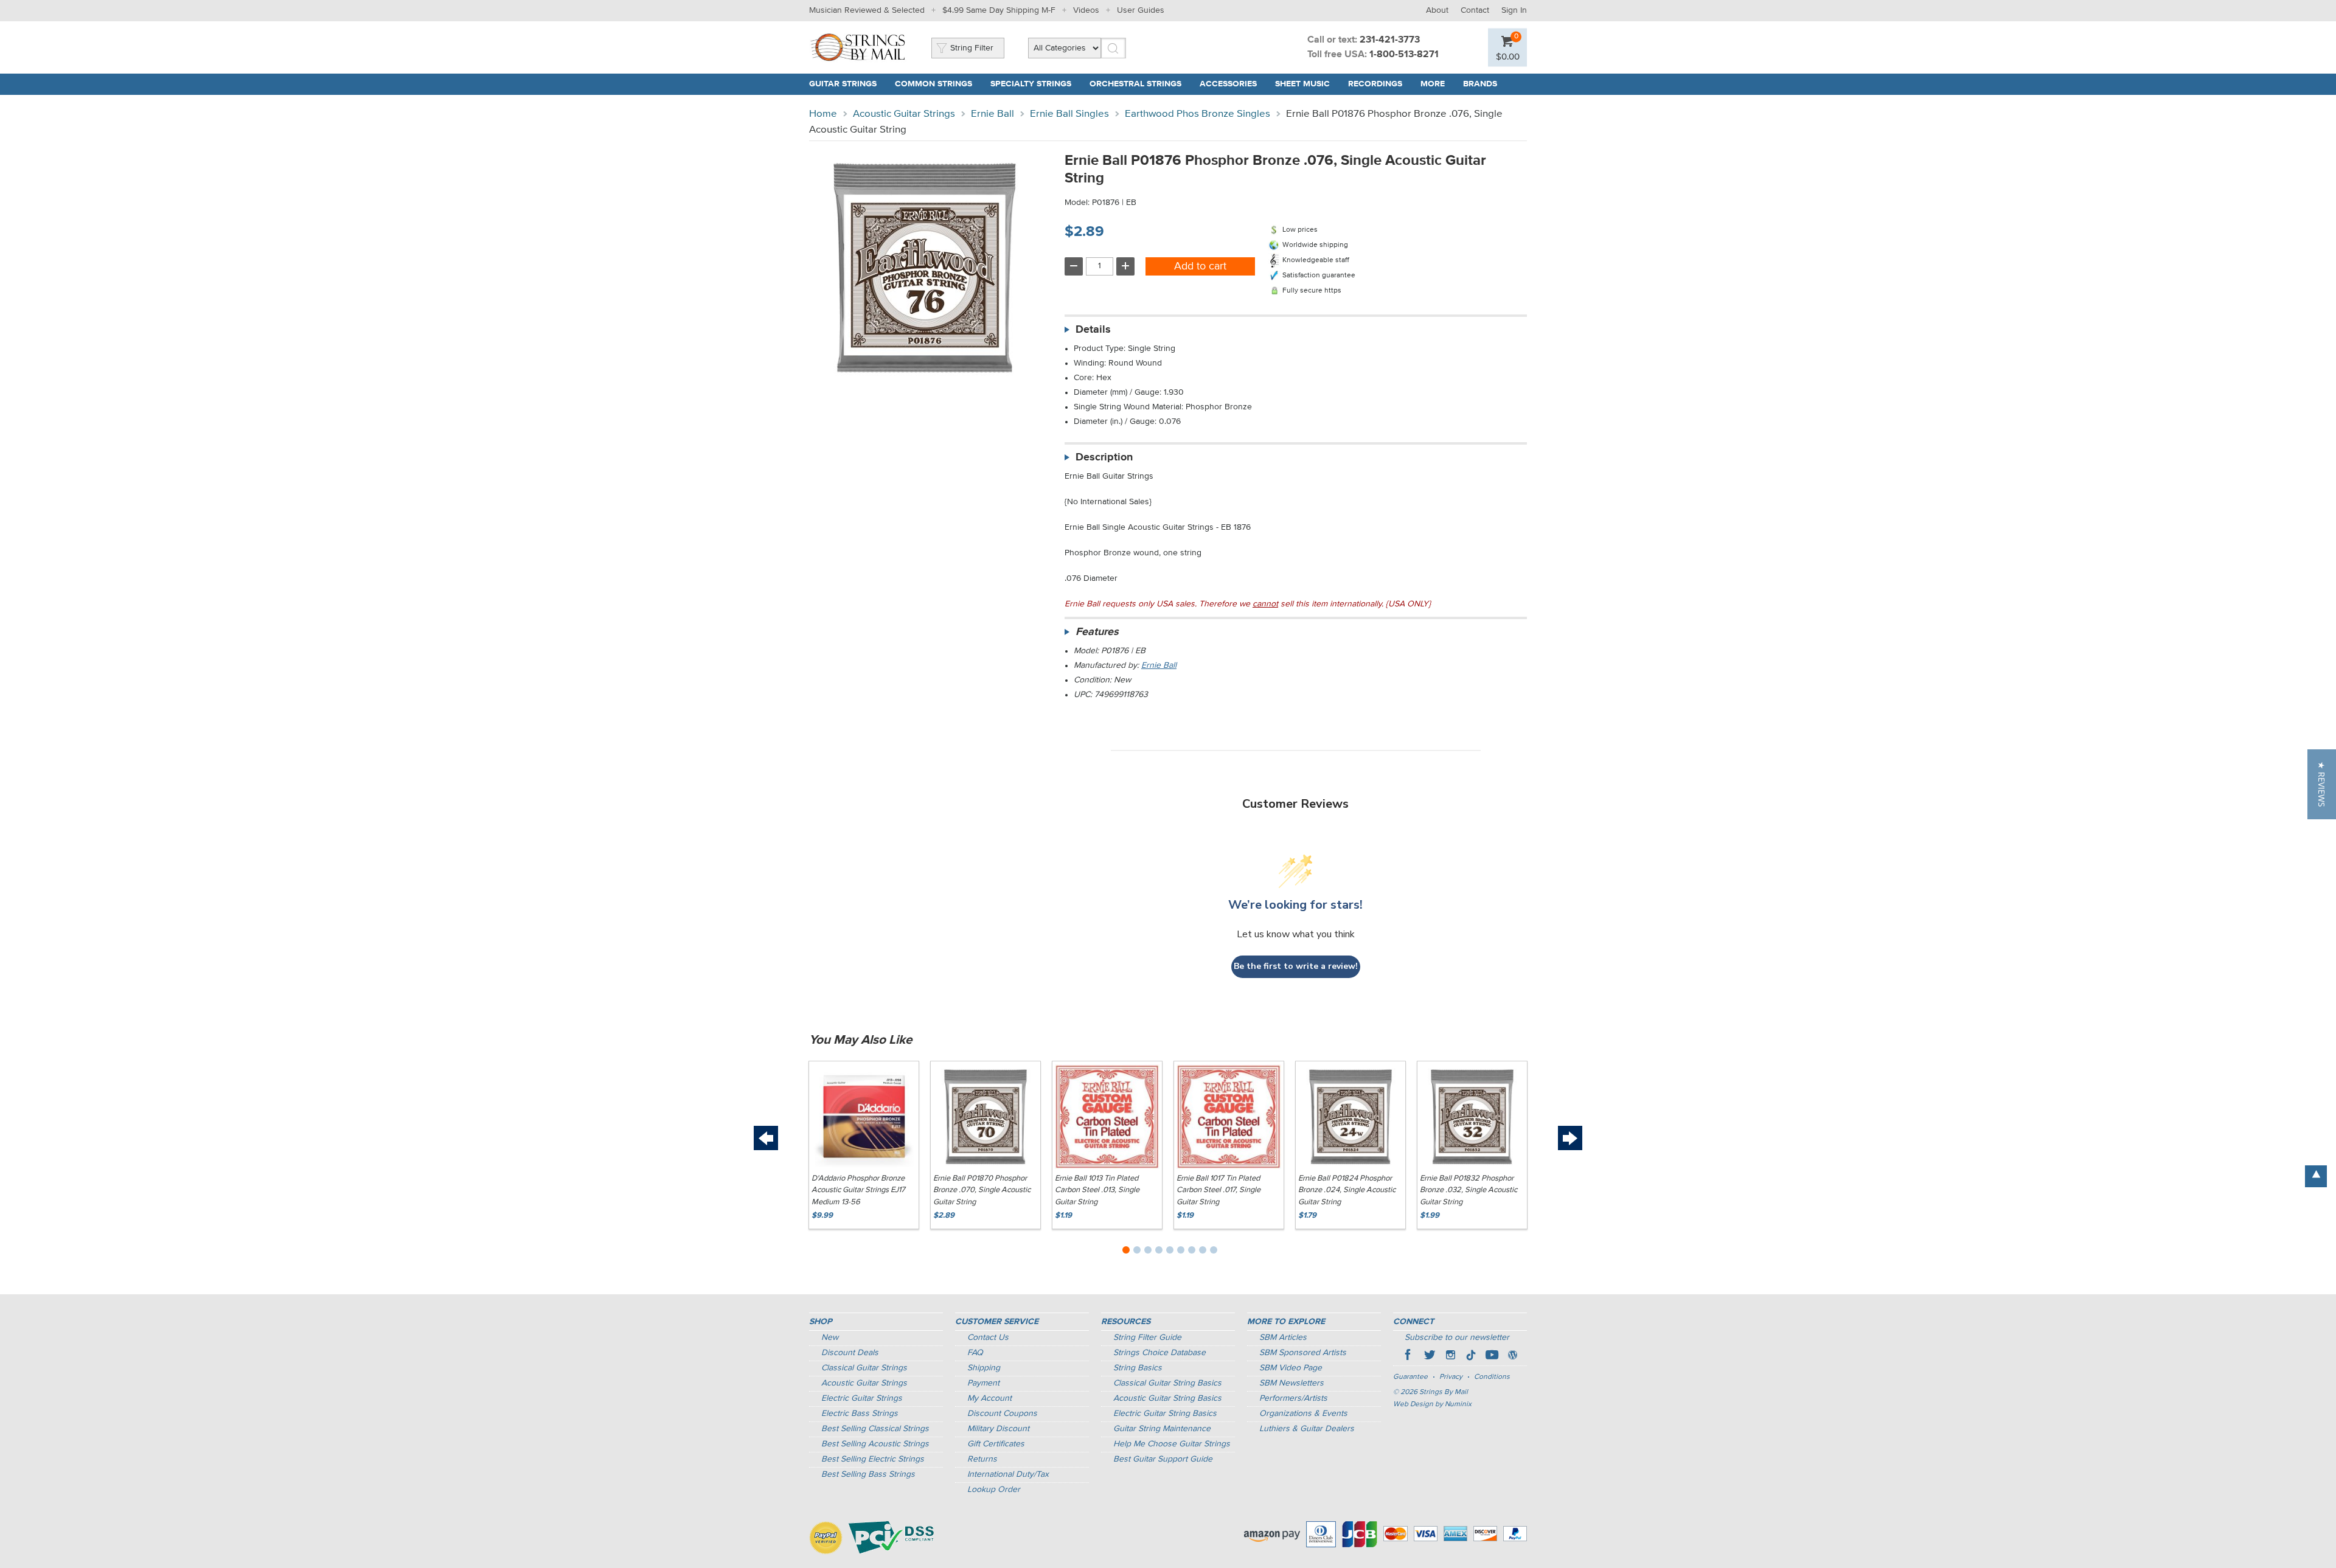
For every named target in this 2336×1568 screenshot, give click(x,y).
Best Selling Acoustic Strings (875, 1444)
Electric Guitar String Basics (1165, 1414)
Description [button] (1104, 457)
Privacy (1451, 1377)
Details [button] (1093, 330)
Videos (1086, 10)
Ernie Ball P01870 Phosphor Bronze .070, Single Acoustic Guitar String (982, 1190)
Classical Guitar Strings (864, 1368)
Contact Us (988, 1337)
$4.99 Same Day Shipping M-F (999, 10)
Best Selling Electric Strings (873, 1459)
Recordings (1375, 84)
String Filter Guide (1147, 1337)
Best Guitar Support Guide (1163, 1459)
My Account (989, 1398)
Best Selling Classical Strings (875, 1429)
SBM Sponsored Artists (1303, 1353)
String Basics (1138, 1368)
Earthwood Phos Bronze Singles (1198, 114)
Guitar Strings (843, 84)
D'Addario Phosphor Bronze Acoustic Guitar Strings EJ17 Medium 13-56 (858, 1190)
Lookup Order (994, 1490)
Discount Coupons (1002, 1414)
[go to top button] (2316, 1176)
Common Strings (933, 84)
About (1437, 10)
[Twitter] (1430, 1356)
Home (823, 114)
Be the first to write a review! (1296, 966)
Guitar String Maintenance (1162, 1429)
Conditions (1492, 1377)
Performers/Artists (1293, 1398)
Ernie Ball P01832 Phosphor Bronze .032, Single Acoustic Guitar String (1469, 1190)
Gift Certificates (996, 1444)
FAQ (975, 1353)
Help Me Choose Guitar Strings (1172, 1444)
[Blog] (1512, 1356)
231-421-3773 (1390, 40)
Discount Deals (850, 1353)
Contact (1475, 10)
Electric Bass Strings (860, 1414)
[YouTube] (1492, 1356)
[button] (2322, 784)
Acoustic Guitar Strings (904, 114)
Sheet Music (1302, 84)
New (830, 1337)
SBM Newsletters (1291, 1383)
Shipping (984, 1368)
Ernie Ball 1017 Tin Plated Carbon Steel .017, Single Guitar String (1218, 1190)
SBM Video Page (1291, 1368)
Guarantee (1410, 1377)
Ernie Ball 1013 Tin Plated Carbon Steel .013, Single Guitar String (1097, 1190)
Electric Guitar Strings (862, 1398)
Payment (983, 1383)
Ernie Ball (992, 114)
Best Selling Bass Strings (868, 1474)
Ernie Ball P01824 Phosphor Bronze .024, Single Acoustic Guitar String (1347, 1190)
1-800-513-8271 (1404, 55)
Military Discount (998, 1429)
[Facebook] (1409, 1356)
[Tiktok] (1471, 1356)
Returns (982, 1459)
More (1433, 84)
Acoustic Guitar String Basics (1167, 1398)
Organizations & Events (1303, 1414)
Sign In (1514, 10)
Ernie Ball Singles (1069, 114)
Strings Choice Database (1159, 1353)
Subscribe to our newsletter (1457, 1337)
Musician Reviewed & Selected (867, 10)
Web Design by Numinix (1432, 1404)
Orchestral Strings (1135, 84)
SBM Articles (1283, 1337)
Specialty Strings (1031, 84)
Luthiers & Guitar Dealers (1307, 1429)
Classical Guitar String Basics (1167, 1383)
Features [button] (1097, 632)
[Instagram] (1450, 1356)
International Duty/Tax (1008, 1474)
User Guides (1141, 10)
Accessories (1228, 84)
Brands (1480, 84)
